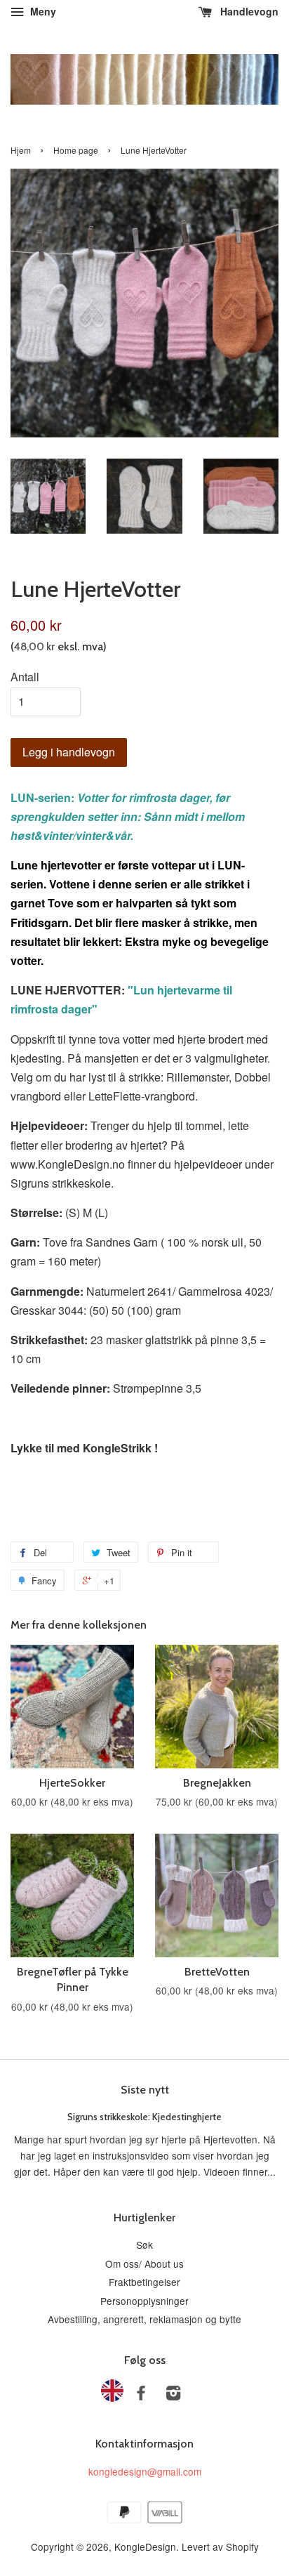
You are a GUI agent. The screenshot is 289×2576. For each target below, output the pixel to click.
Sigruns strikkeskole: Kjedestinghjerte (144, 2117)
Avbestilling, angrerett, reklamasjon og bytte (144, 2319)
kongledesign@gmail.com (145, 2471)
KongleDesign (145, 2547)
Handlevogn (248, 11)
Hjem (21, 150)
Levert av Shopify (220, 2547)
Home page (76, 150)
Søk (144, 2245)
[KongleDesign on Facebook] (141, 2395)
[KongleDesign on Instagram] (173, 2395)
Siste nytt (145, 2090)
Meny (42, 11)
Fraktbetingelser (144, 2282)
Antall (25, 677)
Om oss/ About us (144, 2263)
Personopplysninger (144, 2301)
